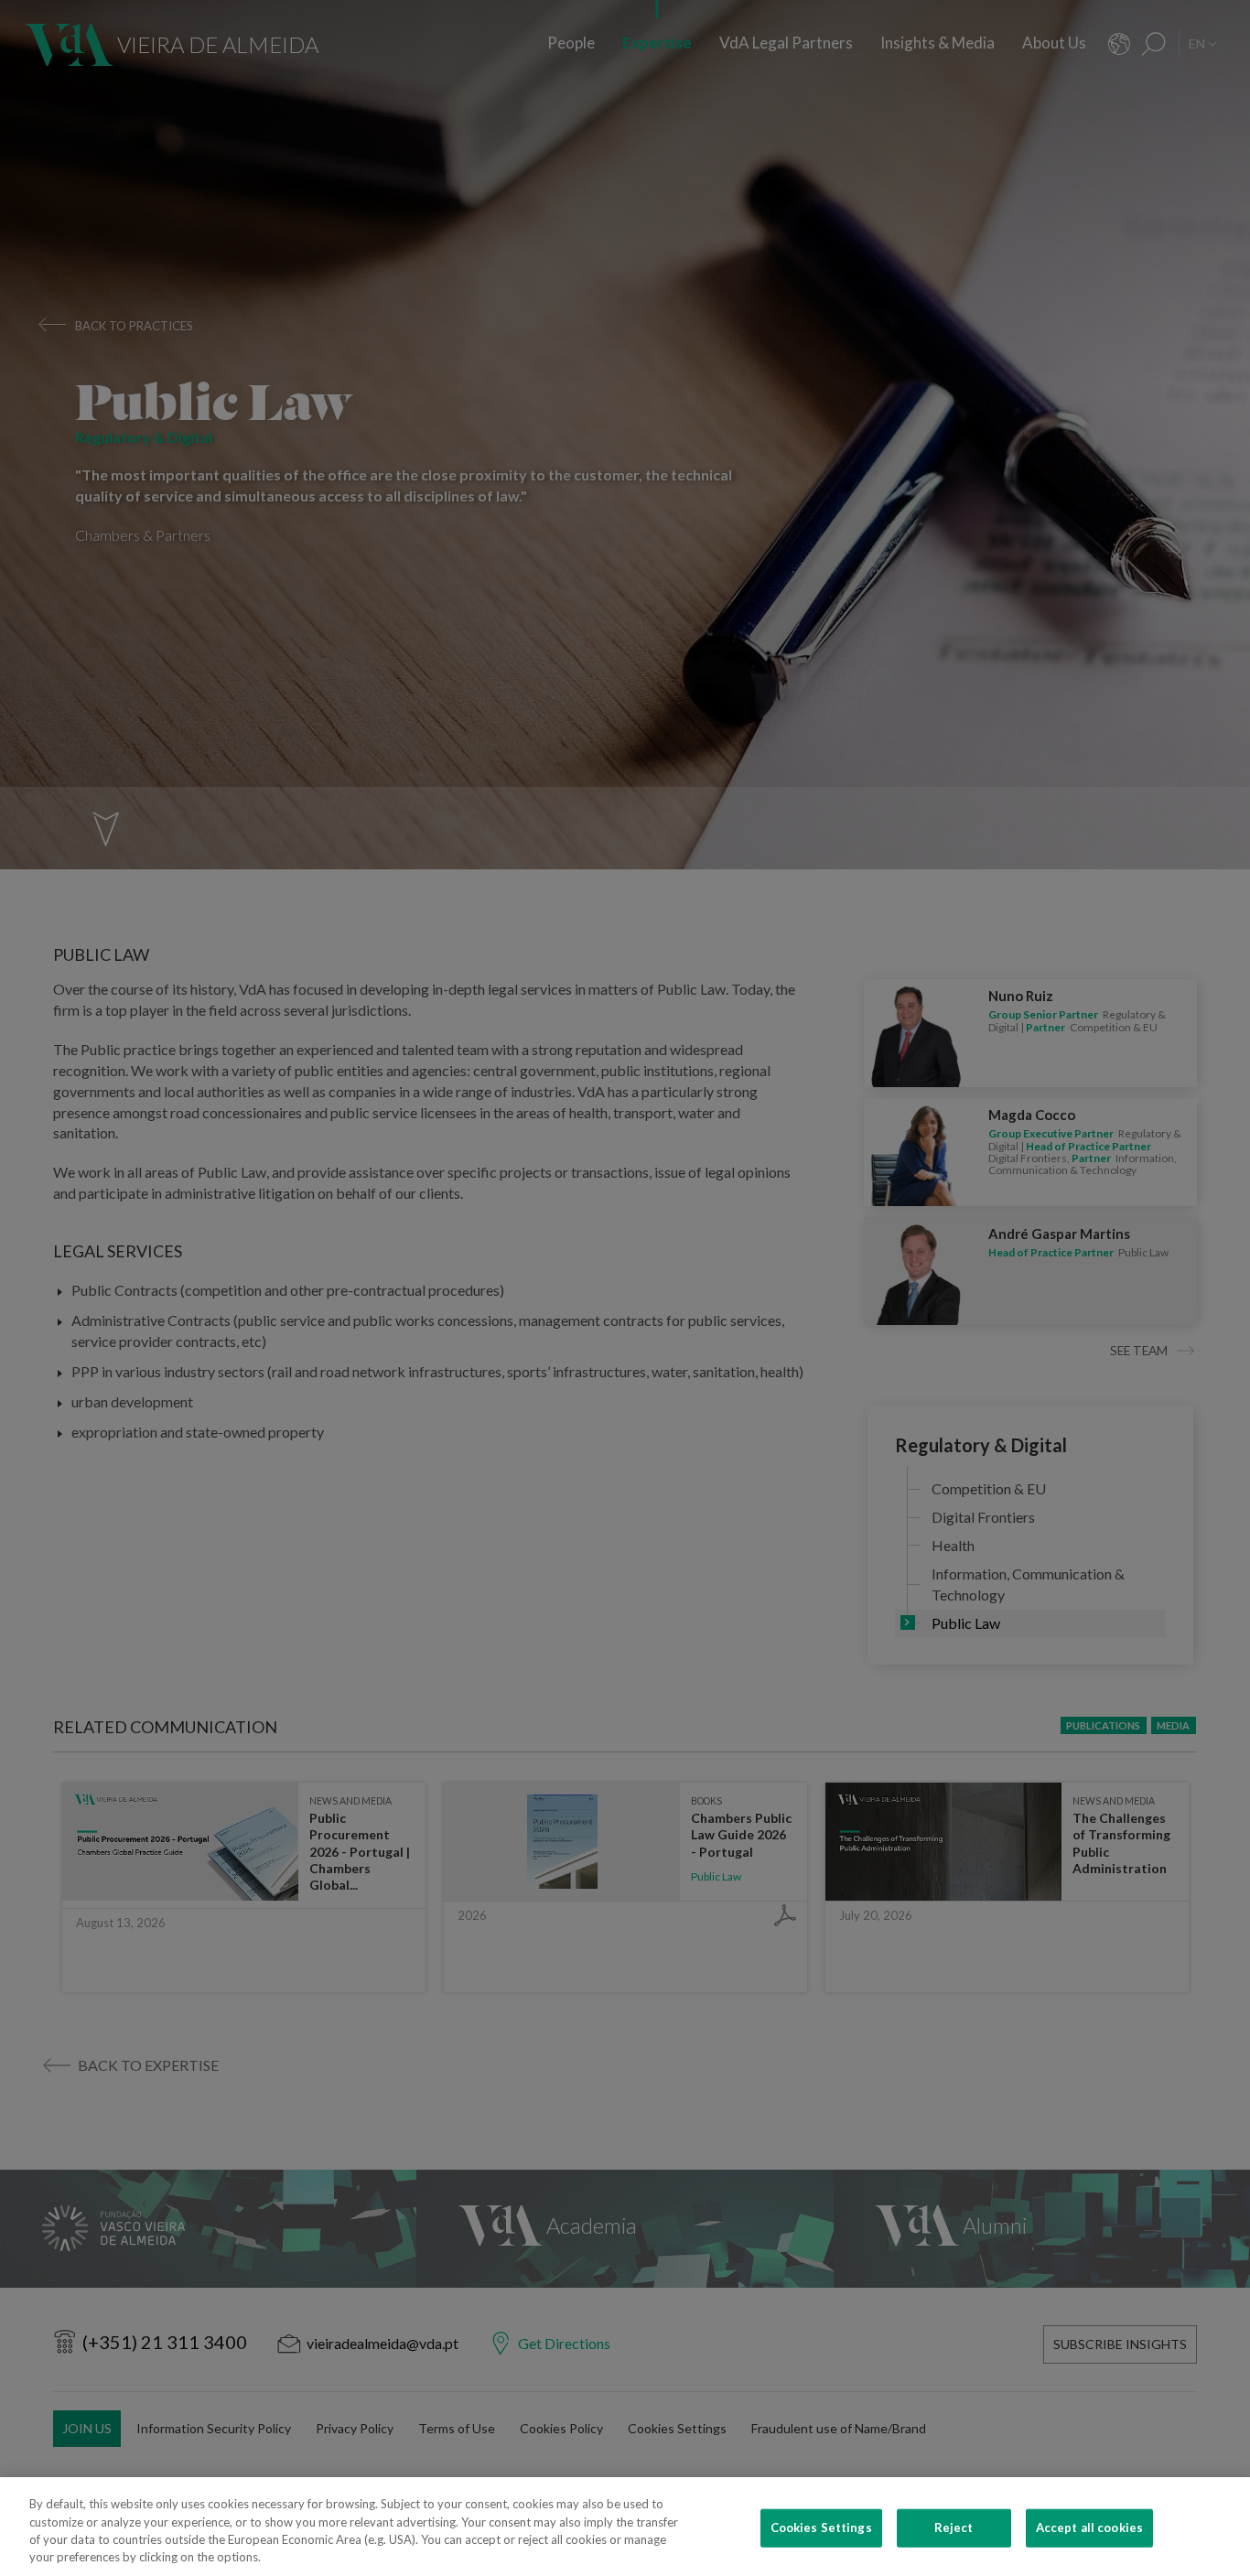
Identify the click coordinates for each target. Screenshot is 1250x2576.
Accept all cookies (1089, 2527)
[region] (625, 2527)
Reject (954, 2527)
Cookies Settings (821, 2527)
